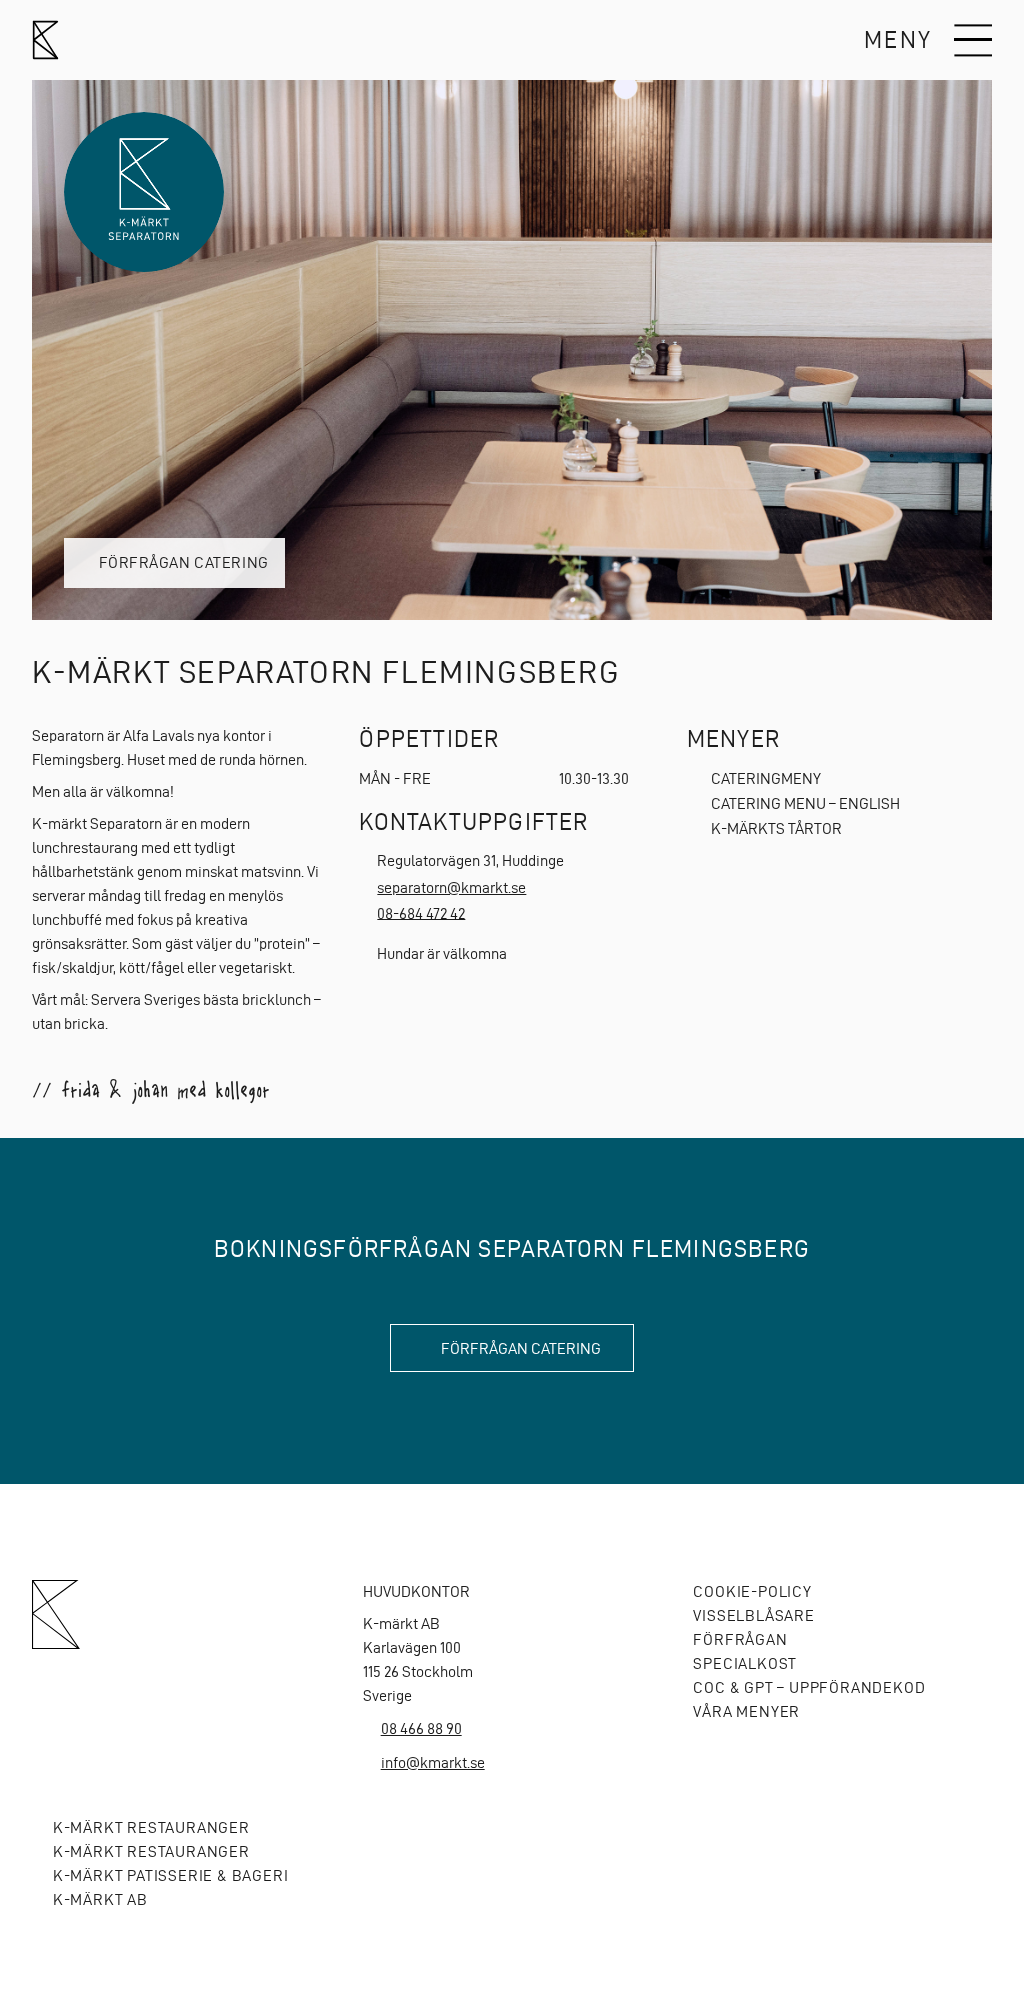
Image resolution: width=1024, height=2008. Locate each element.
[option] (512, 350)
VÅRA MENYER (746, 1711)
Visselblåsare (753, 1615)
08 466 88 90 (421, 1728)
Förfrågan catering (184, 562)
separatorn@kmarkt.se (451, 887)
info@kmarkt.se (433, 1762)
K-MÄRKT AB (100, 1899)
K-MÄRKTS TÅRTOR (776, 828)
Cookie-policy (752, 1591)
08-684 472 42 (421, 912)
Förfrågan (740, 1639)
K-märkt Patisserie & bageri (170, 1875)
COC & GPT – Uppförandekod (809, 1687)
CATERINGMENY (766, 778)
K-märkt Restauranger (151, 1827)
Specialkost (745, 1663)
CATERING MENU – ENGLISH (805, 803)
